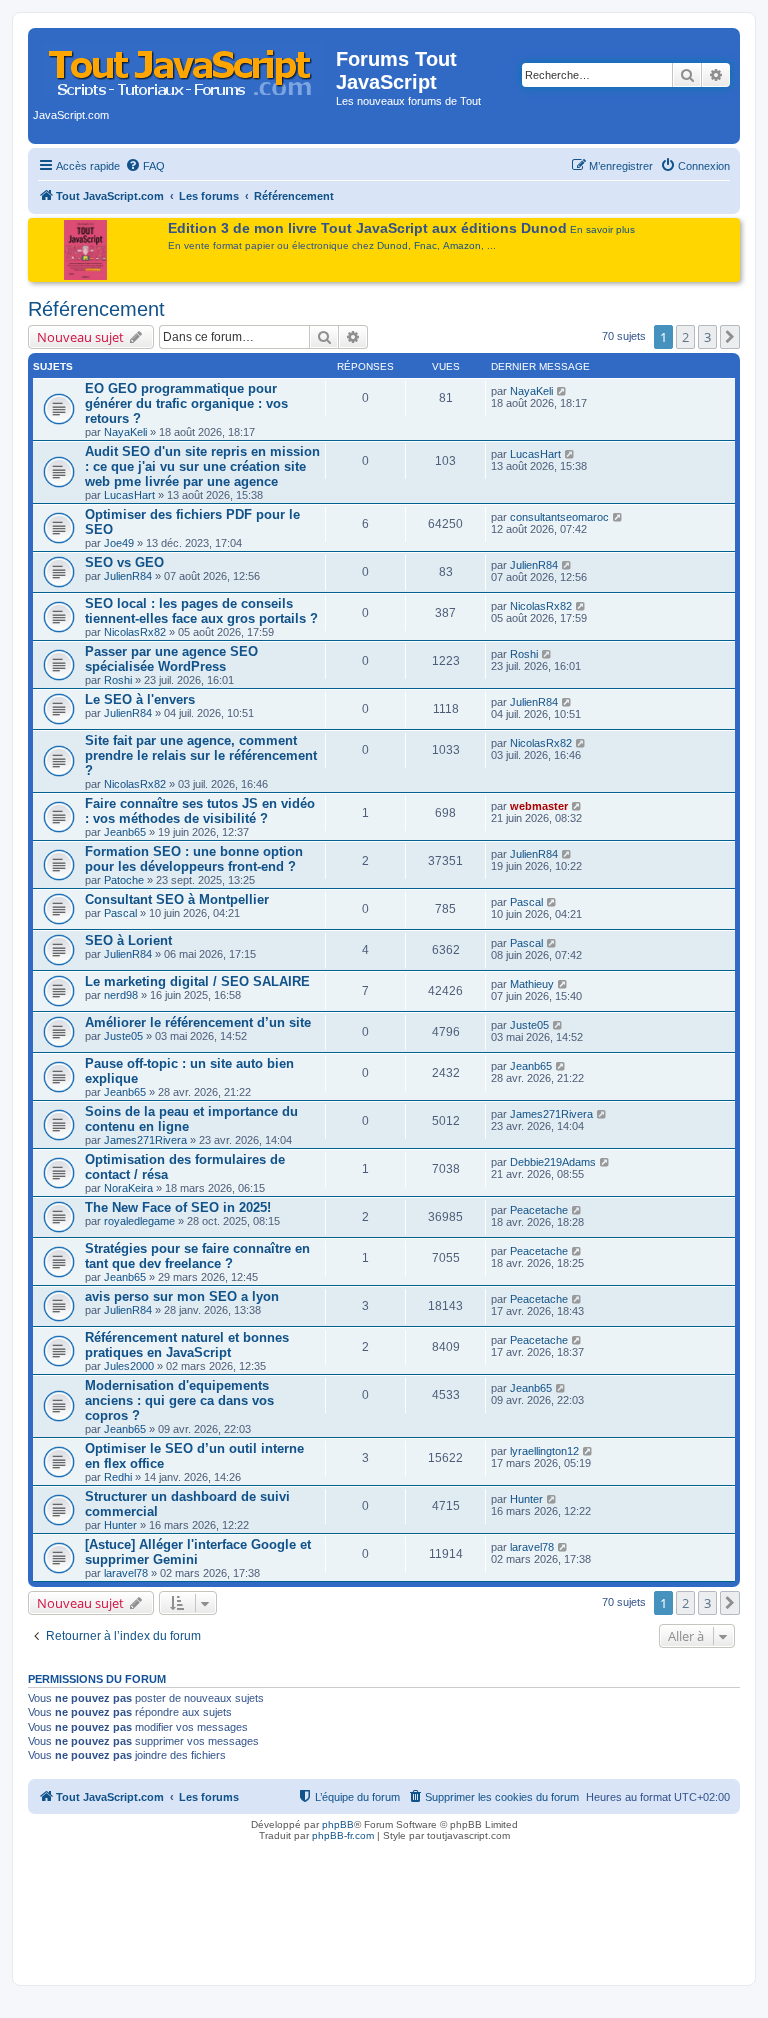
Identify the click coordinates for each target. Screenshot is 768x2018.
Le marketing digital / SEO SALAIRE (197, 981)
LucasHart (129, 495)
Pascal (120, 913)
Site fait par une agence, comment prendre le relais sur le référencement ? (201, 755)
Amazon (462, 245)
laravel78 (126, 1573)
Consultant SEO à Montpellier (177, 899)
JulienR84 (128, 576)
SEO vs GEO (124, 562)
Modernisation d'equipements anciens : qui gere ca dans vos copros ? (179, 1400)
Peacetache (539, 1210)
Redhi (118, 1477)
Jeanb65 (125, 832)
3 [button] (707, 337)
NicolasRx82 (135, 632)
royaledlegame (139, 1221)
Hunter (120, 1525)
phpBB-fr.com (343, 1835)
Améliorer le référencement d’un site (198, 1022)
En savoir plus (602, 229)
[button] (730, 337)
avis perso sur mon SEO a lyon (182, 1296)
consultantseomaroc (559, 517)
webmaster (539, 806)
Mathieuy (532, 984)
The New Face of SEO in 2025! (178, 1207)
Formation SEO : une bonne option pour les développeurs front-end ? (194, 859)
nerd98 (121, 995)
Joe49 (119, 543)
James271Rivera (145, 1140)
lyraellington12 (544, 1451)
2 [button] (685, 337)
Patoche (124, 880)
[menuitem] (145, 166)
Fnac (425, 245)
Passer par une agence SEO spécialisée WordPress (171, 659)
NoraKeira (128, 1188)
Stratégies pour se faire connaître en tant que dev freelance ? (197, 1256)
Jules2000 (129, 1366)
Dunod (392, 245)
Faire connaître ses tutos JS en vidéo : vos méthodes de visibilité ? (200, 811)
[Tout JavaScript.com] (184, 65)
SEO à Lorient (128, 940)
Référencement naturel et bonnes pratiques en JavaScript (187, 1345)
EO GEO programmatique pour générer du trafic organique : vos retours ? (186, 403)
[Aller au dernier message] (562, 391)
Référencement (96, 309)
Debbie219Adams (553, 1162)
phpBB (338, 1824)
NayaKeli (125, 432)
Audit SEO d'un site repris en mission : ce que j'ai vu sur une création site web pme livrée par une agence (202, 466)
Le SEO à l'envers (140, 699)
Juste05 (123, 1036)
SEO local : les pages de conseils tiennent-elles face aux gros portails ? (201, 611)
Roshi (118, 680)
